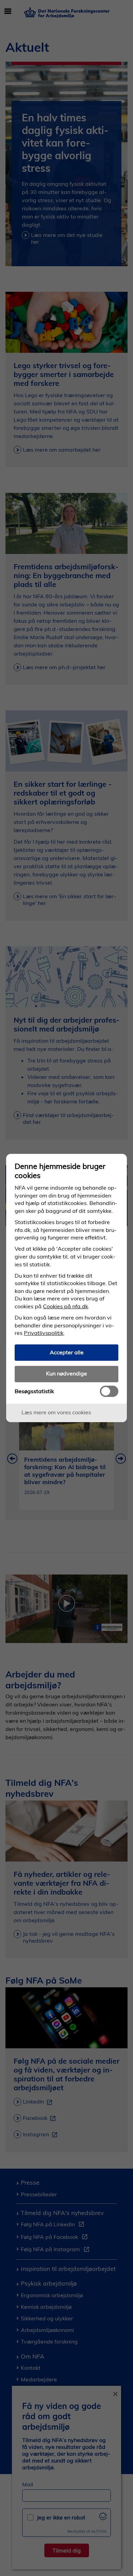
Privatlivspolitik (44, 1333)
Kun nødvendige (66, 1373)
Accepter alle (67, 1352)
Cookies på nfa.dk (65, 1306)
